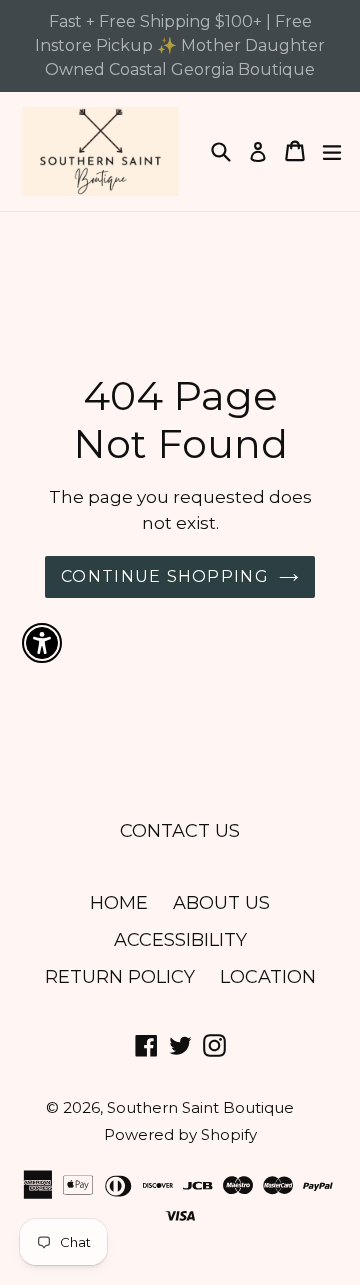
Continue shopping (165, 576)
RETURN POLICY (120, 977)
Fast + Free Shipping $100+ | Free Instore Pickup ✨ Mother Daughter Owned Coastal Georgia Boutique (180, 45)
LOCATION (268, 977)
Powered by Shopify (180, 1134)
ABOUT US (221, 903)
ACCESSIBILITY (180, 940)
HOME (119, 903)
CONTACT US (180, 831)
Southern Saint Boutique (200, 1107)
